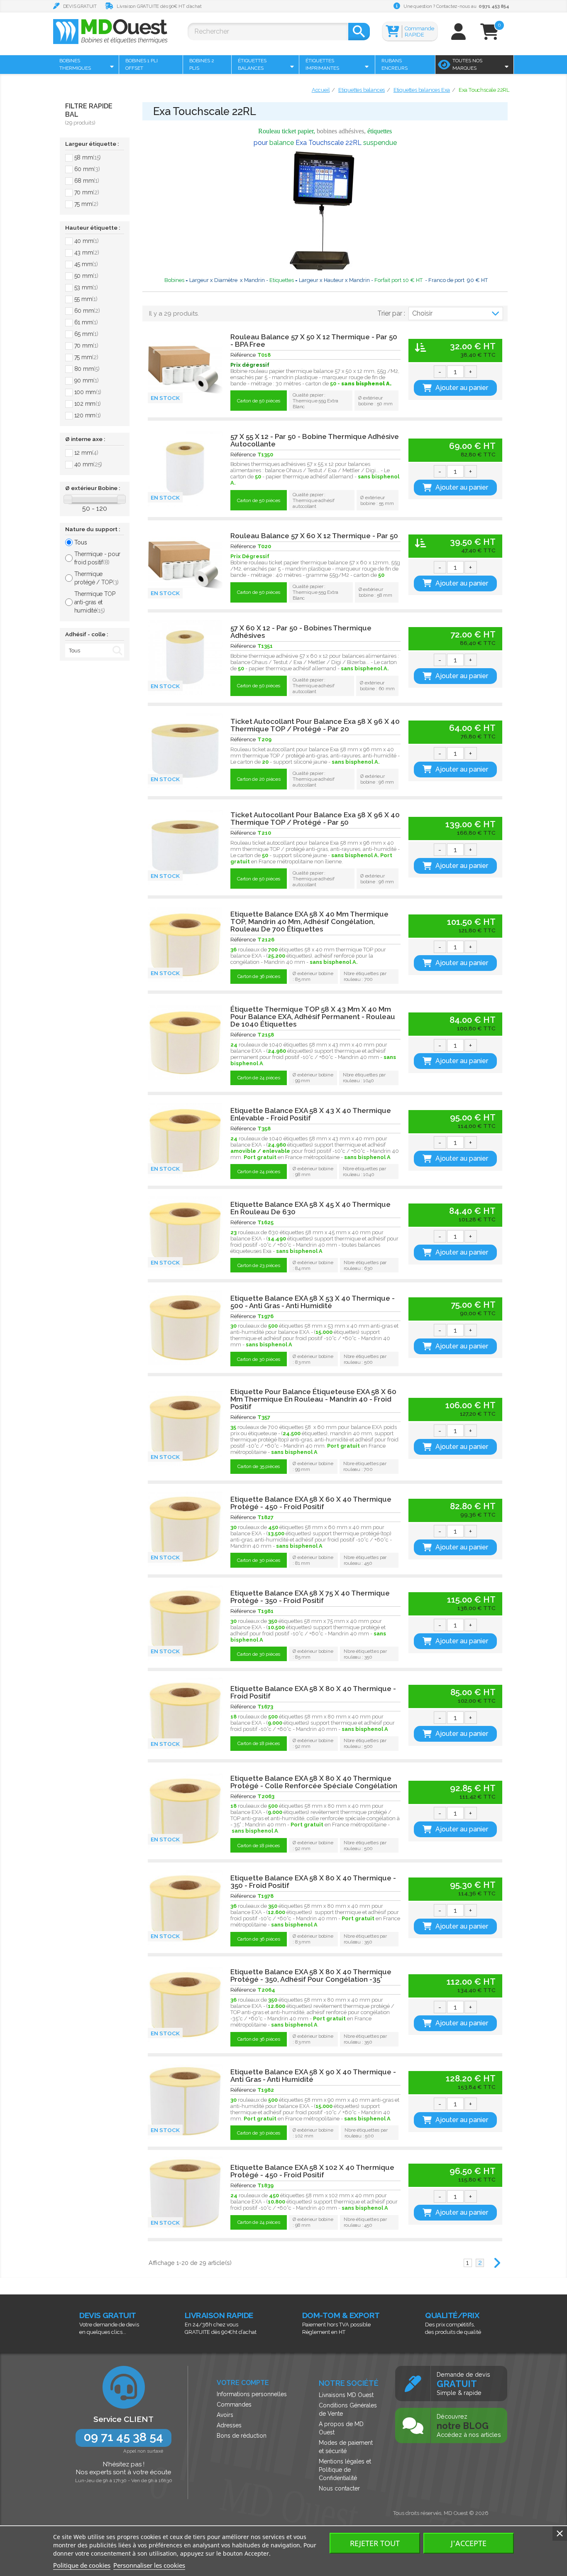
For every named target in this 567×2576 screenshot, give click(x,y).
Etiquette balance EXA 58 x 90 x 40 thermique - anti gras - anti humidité (313, 2076)
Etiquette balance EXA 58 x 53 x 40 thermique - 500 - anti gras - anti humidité (313, 1302)
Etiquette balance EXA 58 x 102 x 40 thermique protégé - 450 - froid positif (312, 2171)
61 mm (86, 322)
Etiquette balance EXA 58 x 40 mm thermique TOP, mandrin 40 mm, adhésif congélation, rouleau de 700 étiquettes (309, 922)
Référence (243, 355)
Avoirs (225, 2415)
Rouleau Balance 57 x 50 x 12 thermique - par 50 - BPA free (314, 341)
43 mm (87, 252)
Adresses (229, 2425)
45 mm (86, 264)
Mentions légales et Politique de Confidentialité (345, 2470)
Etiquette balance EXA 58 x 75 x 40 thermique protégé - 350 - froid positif (310, 1597)
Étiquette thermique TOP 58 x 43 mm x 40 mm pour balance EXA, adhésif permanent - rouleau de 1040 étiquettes (313, 1017)
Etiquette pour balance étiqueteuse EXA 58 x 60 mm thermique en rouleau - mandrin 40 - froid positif (313, 1399)
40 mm (87, 241)
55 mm (86, 299)
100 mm (88, 392)
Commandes (234, 2404)
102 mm (88, 404)
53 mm (86, 287)
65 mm (86, 334)
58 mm (88, 157)
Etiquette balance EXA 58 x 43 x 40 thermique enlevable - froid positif (311, 1114)
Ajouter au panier (462, 388)
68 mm (87, 181)
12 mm (86, 453)
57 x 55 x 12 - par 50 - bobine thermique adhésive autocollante (315, 440)
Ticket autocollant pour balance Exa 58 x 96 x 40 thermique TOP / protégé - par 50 (315, 819)
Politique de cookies (82, 2565)
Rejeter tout (375, 2543)
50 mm (86, 276)
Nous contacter (339, 2488)
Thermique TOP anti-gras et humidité (95, 602)
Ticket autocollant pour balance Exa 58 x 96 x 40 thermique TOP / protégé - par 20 (315, 725)
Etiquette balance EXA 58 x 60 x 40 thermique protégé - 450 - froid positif (311, 1503)
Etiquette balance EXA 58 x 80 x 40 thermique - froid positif (313, 1692)
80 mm (87, 369)
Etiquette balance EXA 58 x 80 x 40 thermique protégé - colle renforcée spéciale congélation (314, 1782)
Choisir (422, 313)
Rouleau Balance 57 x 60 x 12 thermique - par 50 (314, 536)
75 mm (86, 204)
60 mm (87, 169)
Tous (81, 542)
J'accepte (469, 2543)
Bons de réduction (242, 2436)
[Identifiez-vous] (458, 36)
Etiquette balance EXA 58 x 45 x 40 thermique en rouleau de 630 (310, 1208)
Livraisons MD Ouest (346, 2395)
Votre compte (243, 2383)
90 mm (87, 380)
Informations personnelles (252, 2394)
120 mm (88, 415)
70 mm (87, 192)
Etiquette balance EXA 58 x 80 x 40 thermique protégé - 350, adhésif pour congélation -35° (311, 1976)
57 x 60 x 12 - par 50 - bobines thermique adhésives (301, 632)
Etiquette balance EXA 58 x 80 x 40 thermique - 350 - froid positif (313, 1882)
